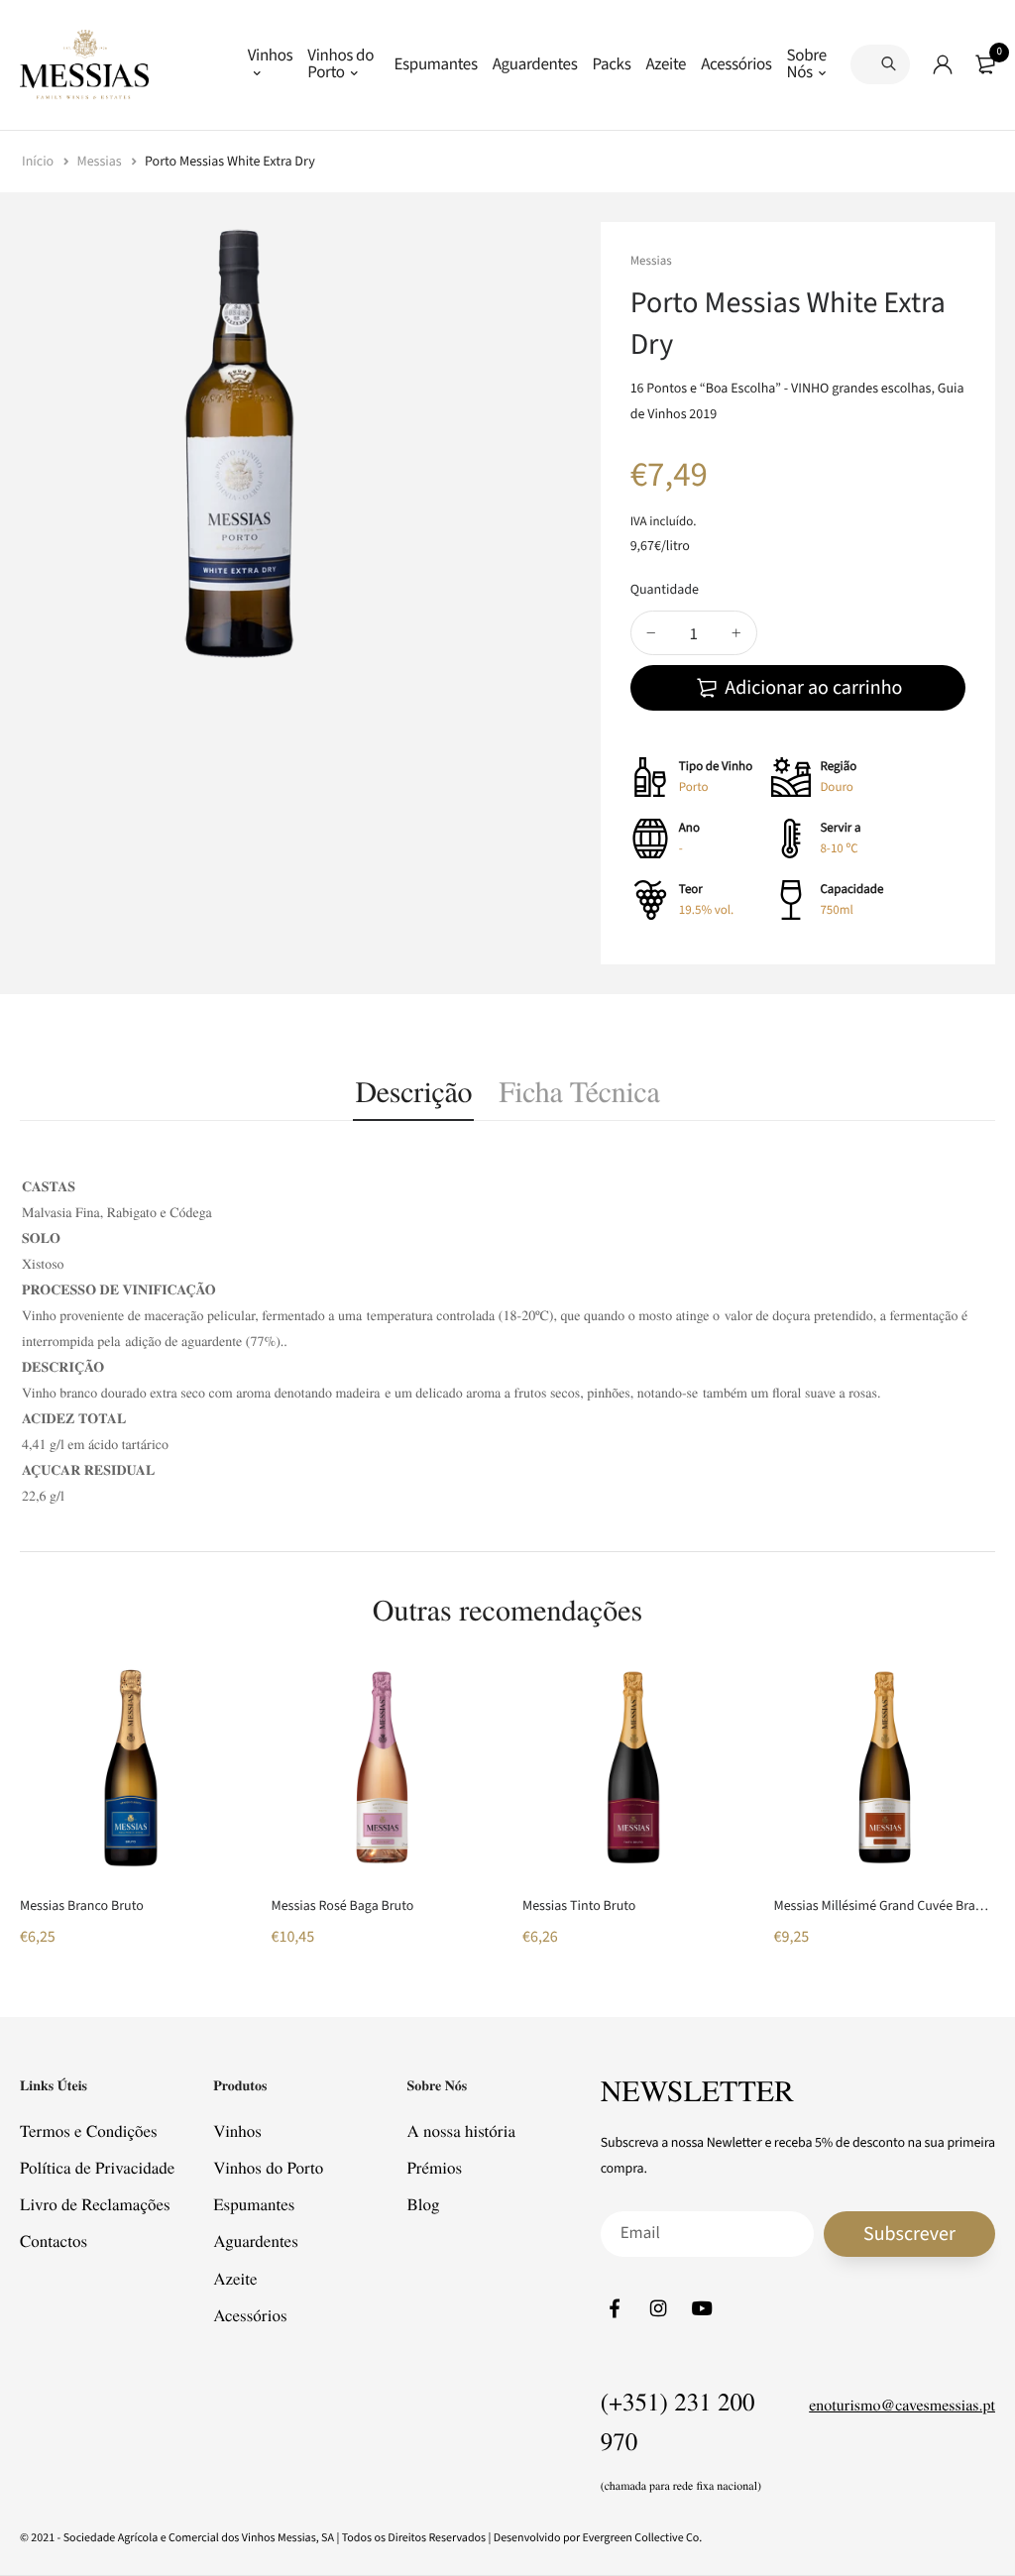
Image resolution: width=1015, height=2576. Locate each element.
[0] (985, 64)
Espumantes (435, 64)
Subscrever (909, 2233)
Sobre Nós (807, 64)
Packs (611, 64)
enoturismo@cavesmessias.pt (902, 2405)
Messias (101, 162)
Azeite (666, 64)
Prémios (434, 2167)
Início (39, 162)
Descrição (413, 1091)
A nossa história (461, 2130)
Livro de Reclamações (95, 2204)
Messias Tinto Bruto (579, 1906)
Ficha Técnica (579, 1091)
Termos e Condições (89, 2130)
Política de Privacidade (97, 2167)
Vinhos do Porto (340, 64)
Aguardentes (535, 64)
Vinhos (271, 56)
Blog (423, 2204)
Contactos (54, 2240)
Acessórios (736, 64)
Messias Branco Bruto (82, 1906)
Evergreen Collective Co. (643, 2538)
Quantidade (665, 590)
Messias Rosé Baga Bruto (343, 1906)
